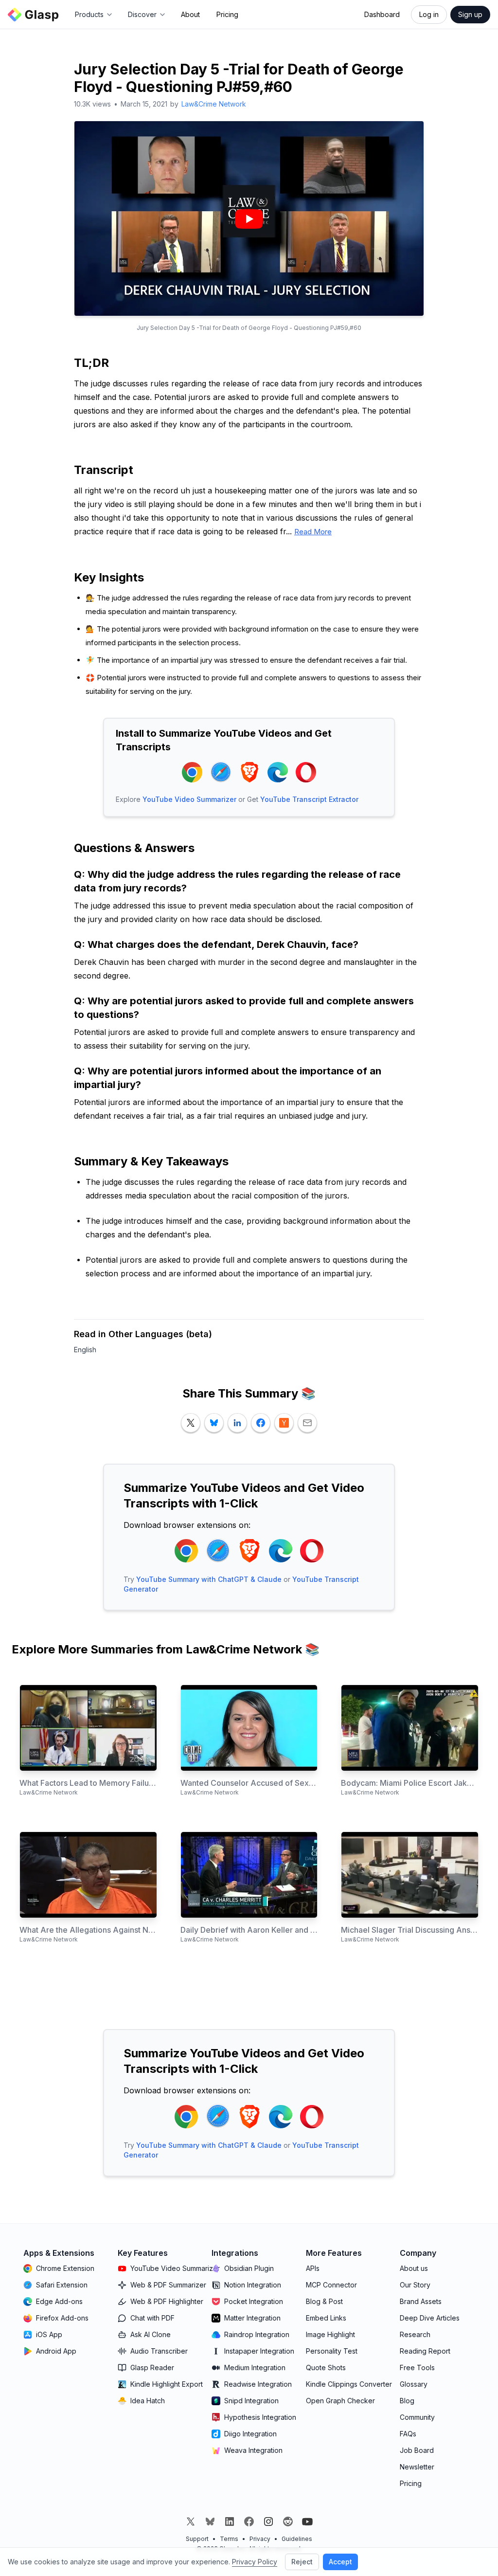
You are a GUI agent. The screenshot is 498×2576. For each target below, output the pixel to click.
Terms (229, 2539)
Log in (429, 14)
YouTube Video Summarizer (189, 799)
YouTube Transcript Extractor (309, 799)
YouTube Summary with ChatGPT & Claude (209, 1579)
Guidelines (297, 2539)
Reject (302, 2562)
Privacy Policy (255, 2562)
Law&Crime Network (214, 104)
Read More (313, 532)
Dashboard (382, 14)
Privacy (260, 2539)
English (85, 1350)
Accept (340, 2562)
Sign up (470, 14)
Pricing (227, 14)
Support (197, 2539)
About (190, 14)
